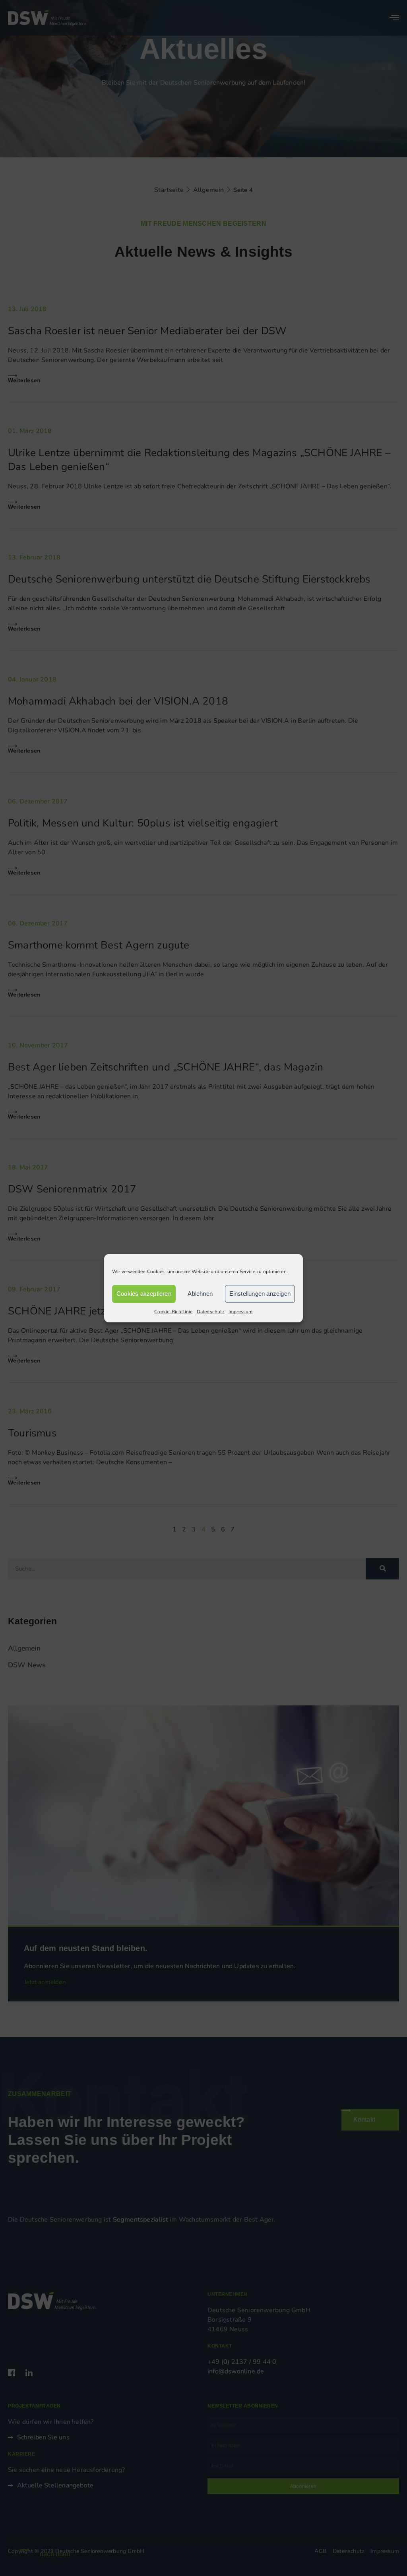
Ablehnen (200, 1294)
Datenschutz (211, 1312)
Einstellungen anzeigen (260, 1294)
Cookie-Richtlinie (173, 1312)
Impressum (241, 1312)
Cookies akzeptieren (144, 1294)
